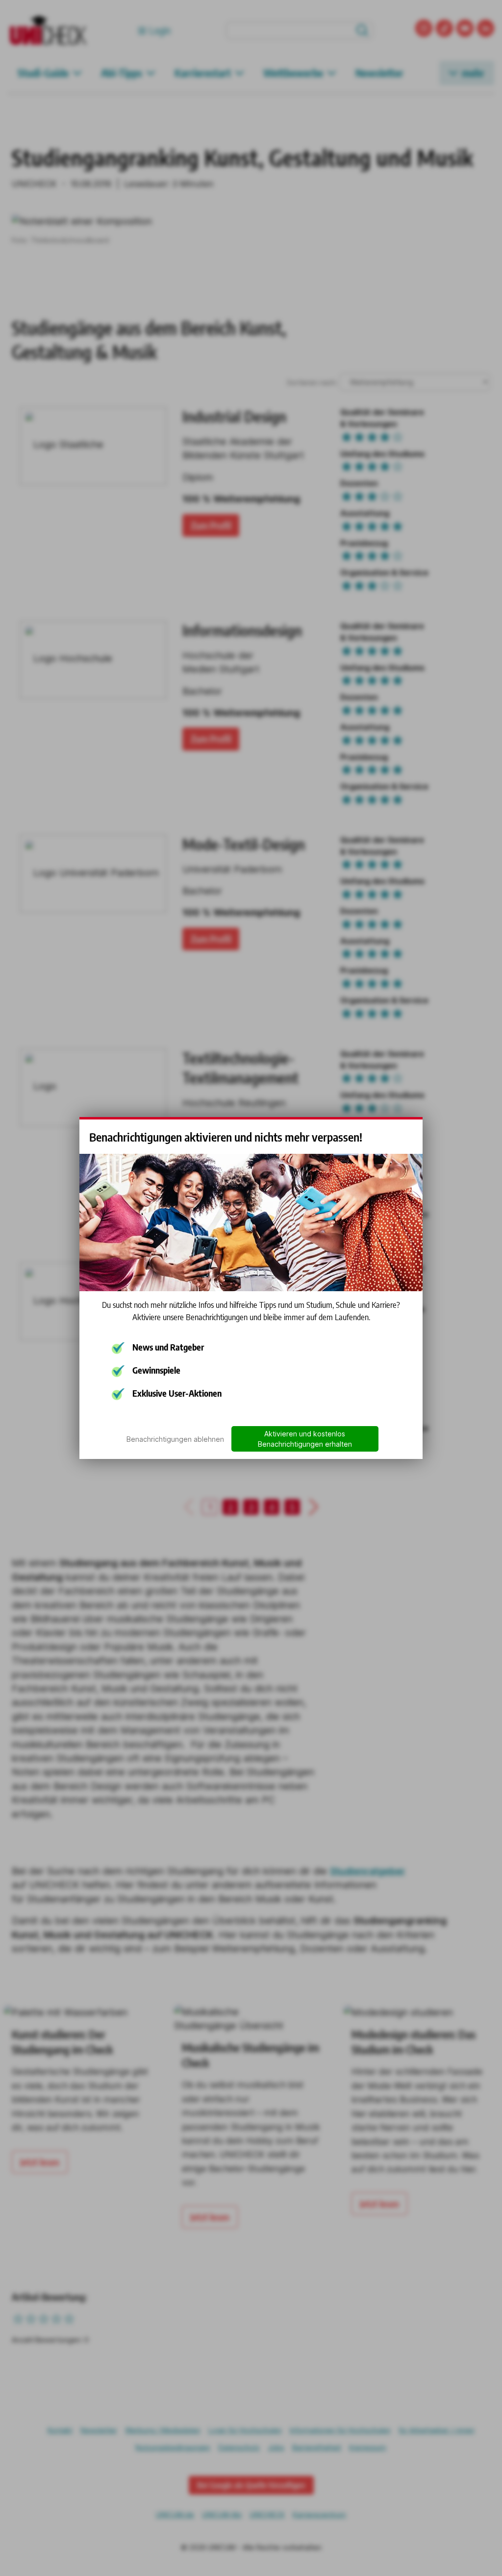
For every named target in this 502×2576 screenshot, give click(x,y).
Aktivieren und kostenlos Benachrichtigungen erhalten (305, 1439)
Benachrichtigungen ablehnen (175, 1439)
